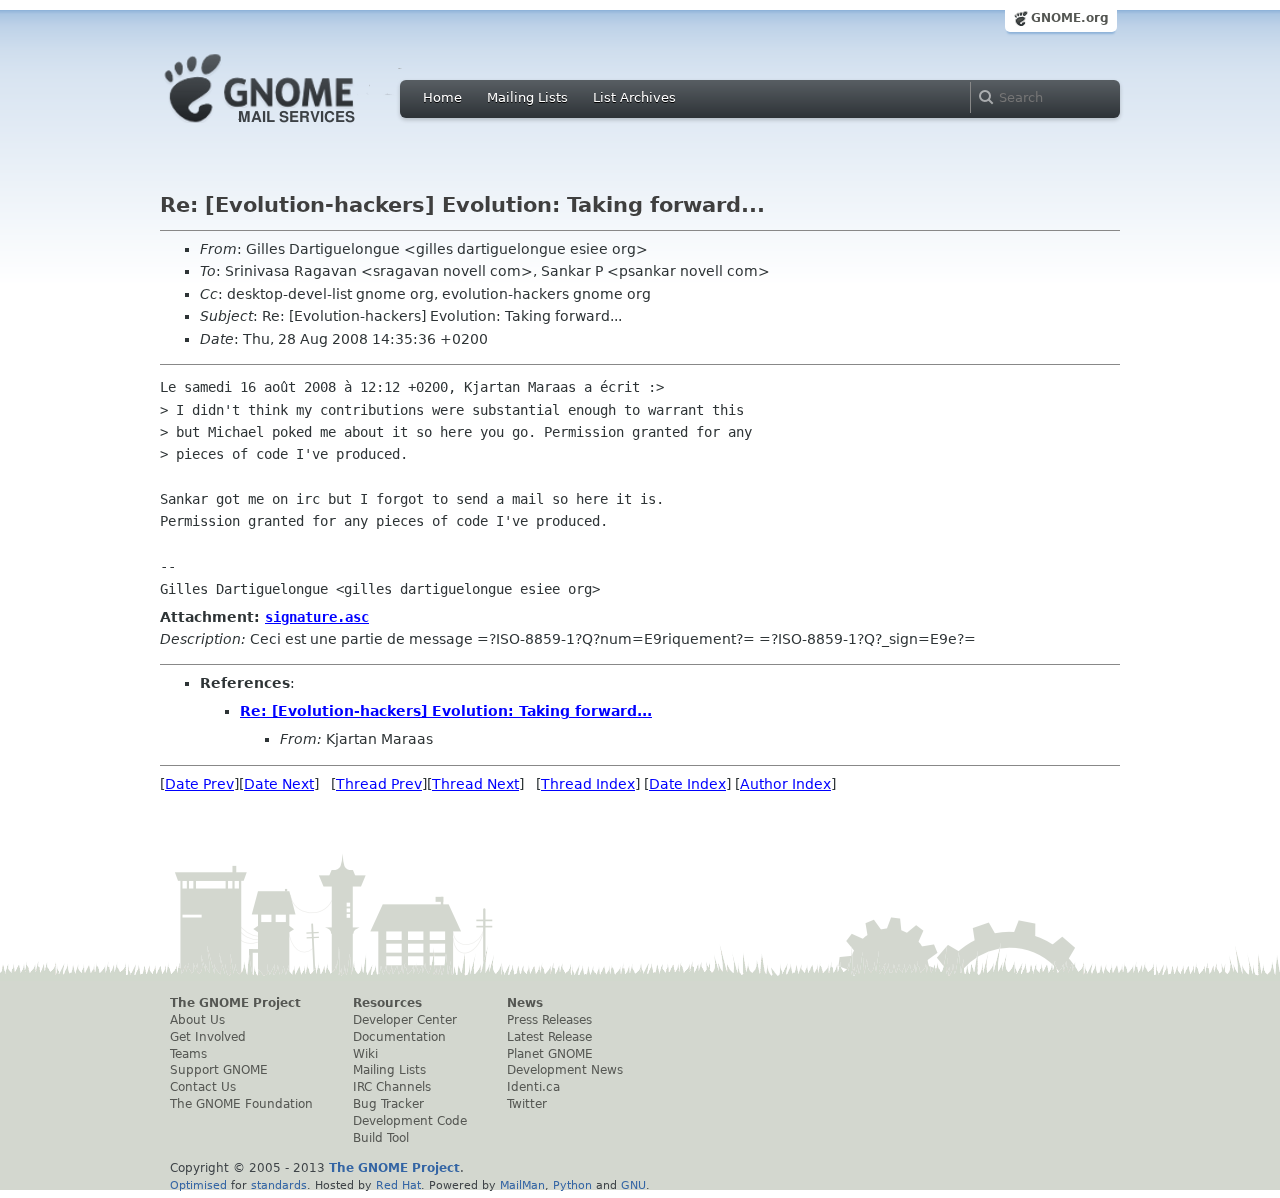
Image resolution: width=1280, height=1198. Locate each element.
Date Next (279, 784)
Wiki (365, 1054)
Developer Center (405, 1020)
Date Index (687, 784)
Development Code (410, 1121)
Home (442, 97)
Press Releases (549, 1020)
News (525, 1003)
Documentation (399, 1037)
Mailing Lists (527, 97)
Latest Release (549, 1037)
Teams (188, 1054)
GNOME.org (1070, 18)
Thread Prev (379, 784)
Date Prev (199, 784)
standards (279, 1185)
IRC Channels (392, 1087)
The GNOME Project (235, 1003)
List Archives (634, 97)
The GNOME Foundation (241, 1104)
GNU (633, 1185)
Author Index (785, 784)
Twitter (527, 1104)
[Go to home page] (290, 128)
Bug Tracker (388, 1104)
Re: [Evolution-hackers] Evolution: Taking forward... (446, 711)
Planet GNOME (550, 1054)
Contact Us (203, 1087)
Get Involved (208, 1037)
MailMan (522, 1185)
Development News (565, 1070)
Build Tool (381, 1138)
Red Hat (398, 1185)
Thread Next (475, 784)
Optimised (198, 1185)
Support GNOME (219, 1070)
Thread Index (588, 784)
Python (572, 1185)
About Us (197, 1020)
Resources (387, 1003)
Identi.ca (533, 1087)
